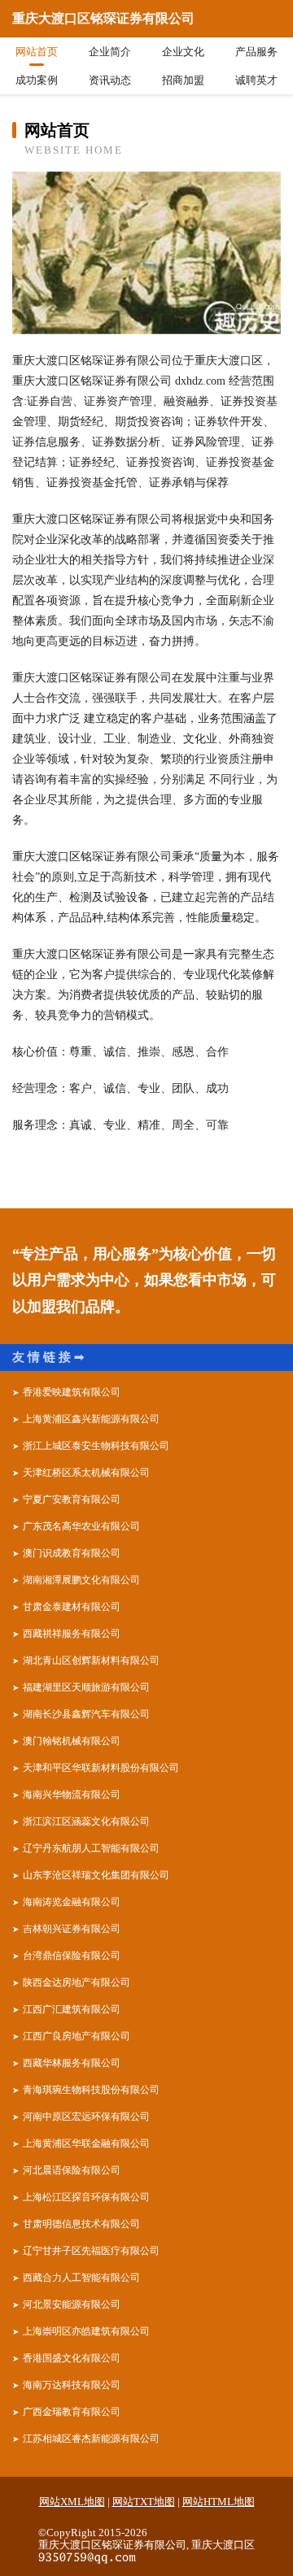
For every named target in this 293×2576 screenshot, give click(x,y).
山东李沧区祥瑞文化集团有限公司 (96, 1875)
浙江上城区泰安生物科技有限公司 (96, 1446)
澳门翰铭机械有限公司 (72, 1741)
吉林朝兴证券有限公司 (72, 1929)
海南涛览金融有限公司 (72, 1902)
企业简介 (110, 52)
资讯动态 (110, 80)
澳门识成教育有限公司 (72, 1553)
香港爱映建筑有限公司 (72, 1392)
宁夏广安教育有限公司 (72, 1499)
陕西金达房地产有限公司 (77, 1982)
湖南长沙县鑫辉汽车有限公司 (86, 1714)
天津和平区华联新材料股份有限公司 (101, 1768)
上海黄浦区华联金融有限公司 (86, 2143)
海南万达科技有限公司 (72, 2385)
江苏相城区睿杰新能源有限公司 (91, 2439)
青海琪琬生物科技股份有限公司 (91, 2090)
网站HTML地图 (219, 2502)
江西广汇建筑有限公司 (72, 2009)
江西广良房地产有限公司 (77, 2036)
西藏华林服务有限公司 (72, 2063)
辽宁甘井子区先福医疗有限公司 (91, 2251)
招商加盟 (183, 80)
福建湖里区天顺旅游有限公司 (86, 1687)
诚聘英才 (256, 80)
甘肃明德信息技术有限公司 (81, 2224)
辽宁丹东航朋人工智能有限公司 (91, 1848)
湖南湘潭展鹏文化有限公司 (81, 1580)
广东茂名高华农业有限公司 (81, 1526)
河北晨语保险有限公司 (72, 2170)
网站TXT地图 (144, 2502)
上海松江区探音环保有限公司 (86, 2197)
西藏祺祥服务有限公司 (72, 1634)
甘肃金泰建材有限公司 (72, 1607)
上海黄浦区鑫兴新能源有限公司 (91, 1419)
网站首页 (37, 52)
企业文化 (183, 52)
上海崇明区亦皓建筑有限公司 (86, 2331)
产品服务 (256, 52)
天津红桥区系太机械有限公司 (86, 1473)
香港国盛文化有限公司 (72, 2358)
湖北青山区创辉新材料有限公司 (91, 1660)
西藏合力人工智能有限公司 (81, 2278)
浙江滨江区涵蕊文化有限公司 (86, 1821)
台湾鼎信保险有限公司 (72, 1956)
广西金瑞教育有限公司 (72, 2412)
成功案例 (37, 80)
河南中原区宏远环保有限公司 (86, 2117)
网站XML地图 (72, 2502)
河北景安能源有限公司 (72, 2304)
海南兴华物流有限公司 (72, 1795)
